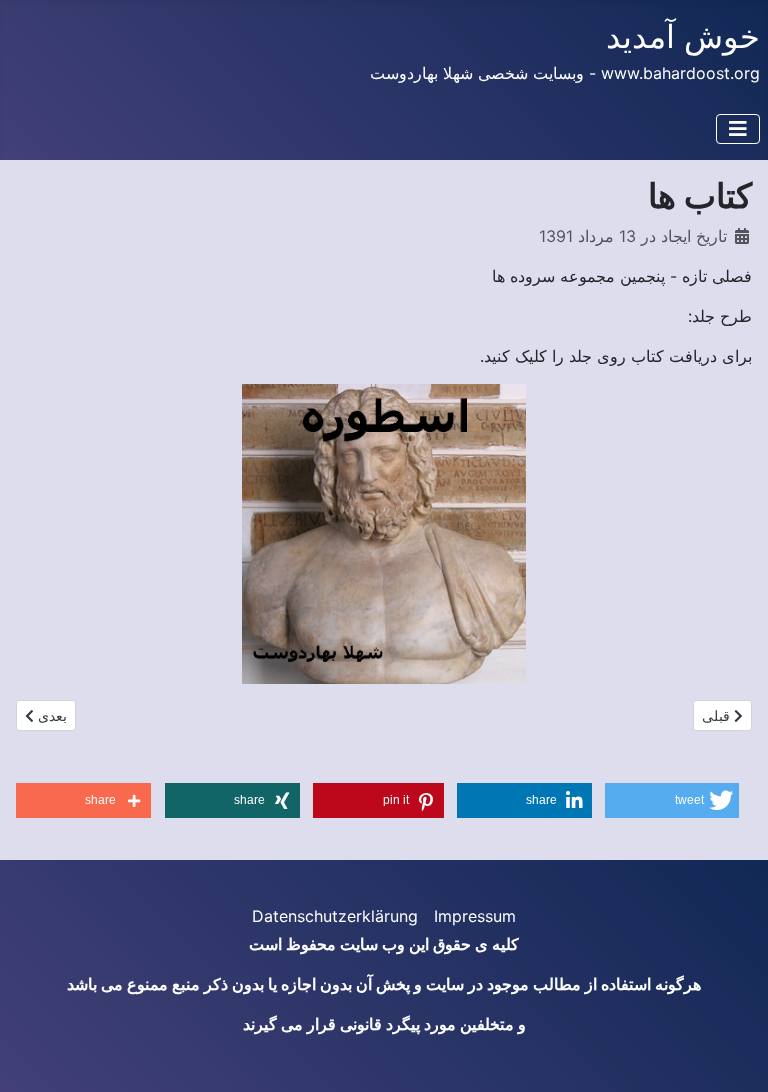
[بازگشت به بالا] (35, 1055)
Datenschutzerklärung (335, 916)
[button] (671, 800)
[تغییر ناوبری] (738, 129)
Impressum (475, 916)
